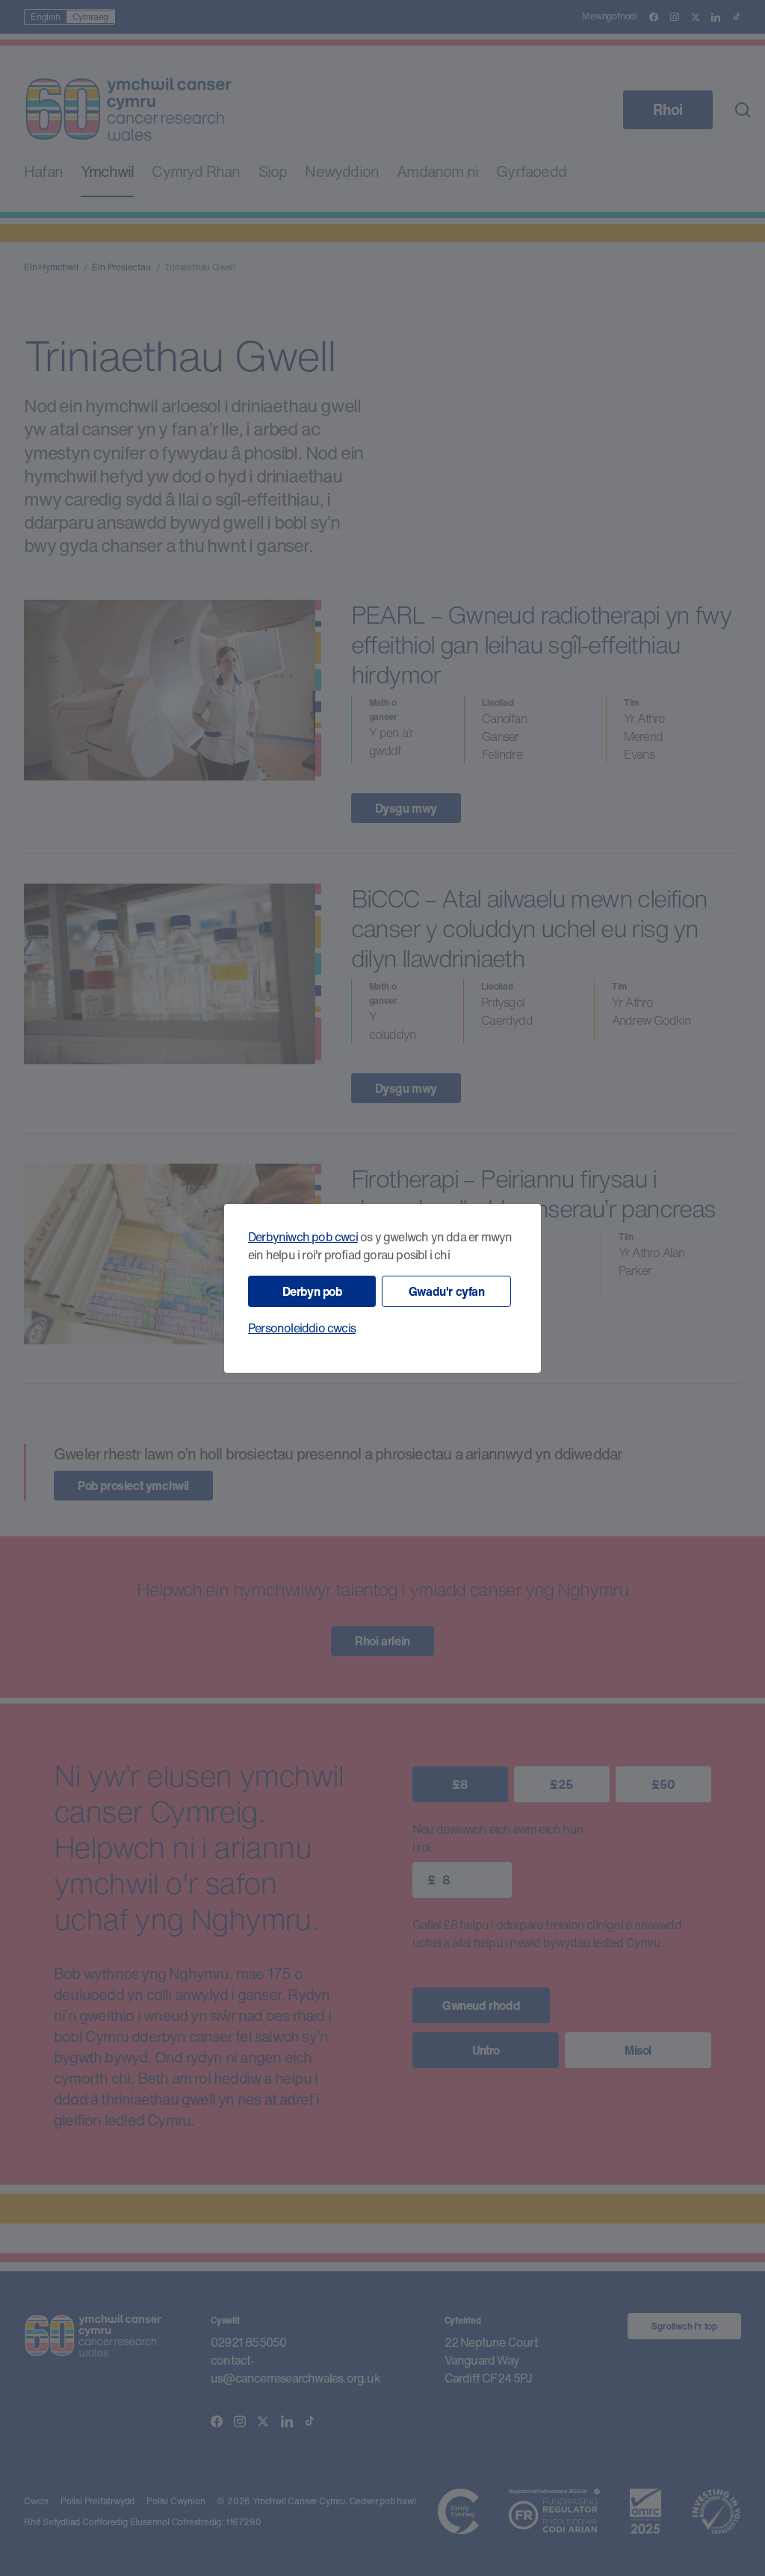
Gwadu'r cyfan (447, 1291)
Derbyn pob (312, 1291)
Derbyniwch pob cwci (303, 1237)
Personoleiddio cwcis (302, 1328)
